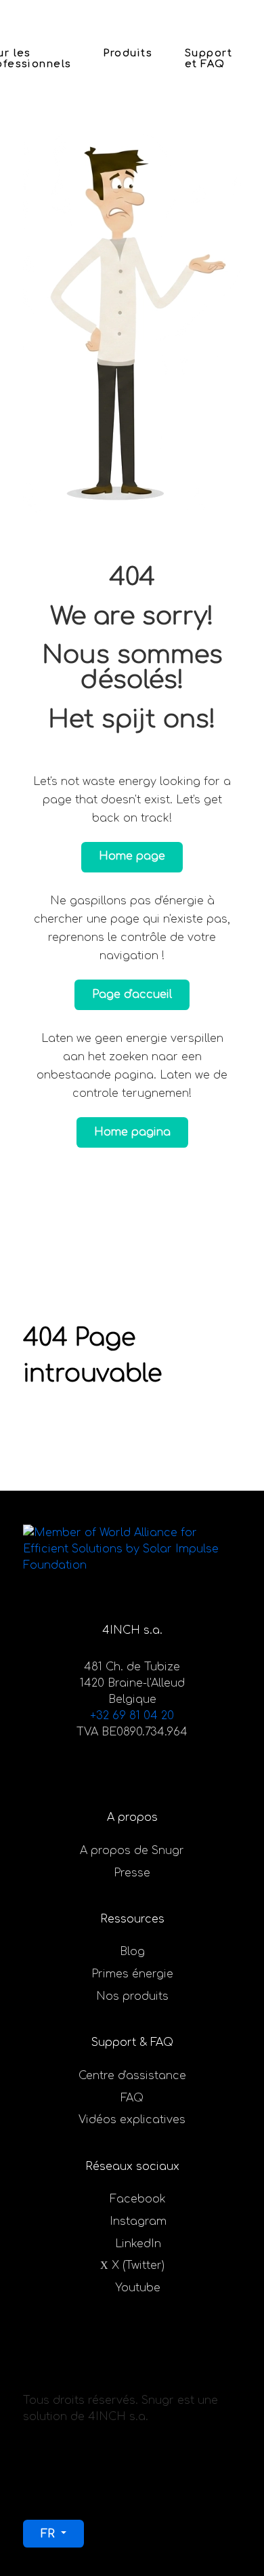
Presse (132, 1873)
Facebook (138, 2199)
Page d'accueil (132, 994)
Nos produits (132, 1996)
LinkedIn (138, 2244)
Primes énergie (132, 1974)
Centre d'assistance (132, 2076)
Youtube (138, 2288)
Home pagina (132, 1132)
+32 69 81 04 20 (132, 1716)
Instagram (138, 2221)
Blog (132, 1952)
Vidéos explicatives (132, 2120)
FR (49, 2534)
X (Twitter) (138, 2266)
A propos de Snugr (132, 1851)
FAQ (132, 2098)
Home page (132, 856)
